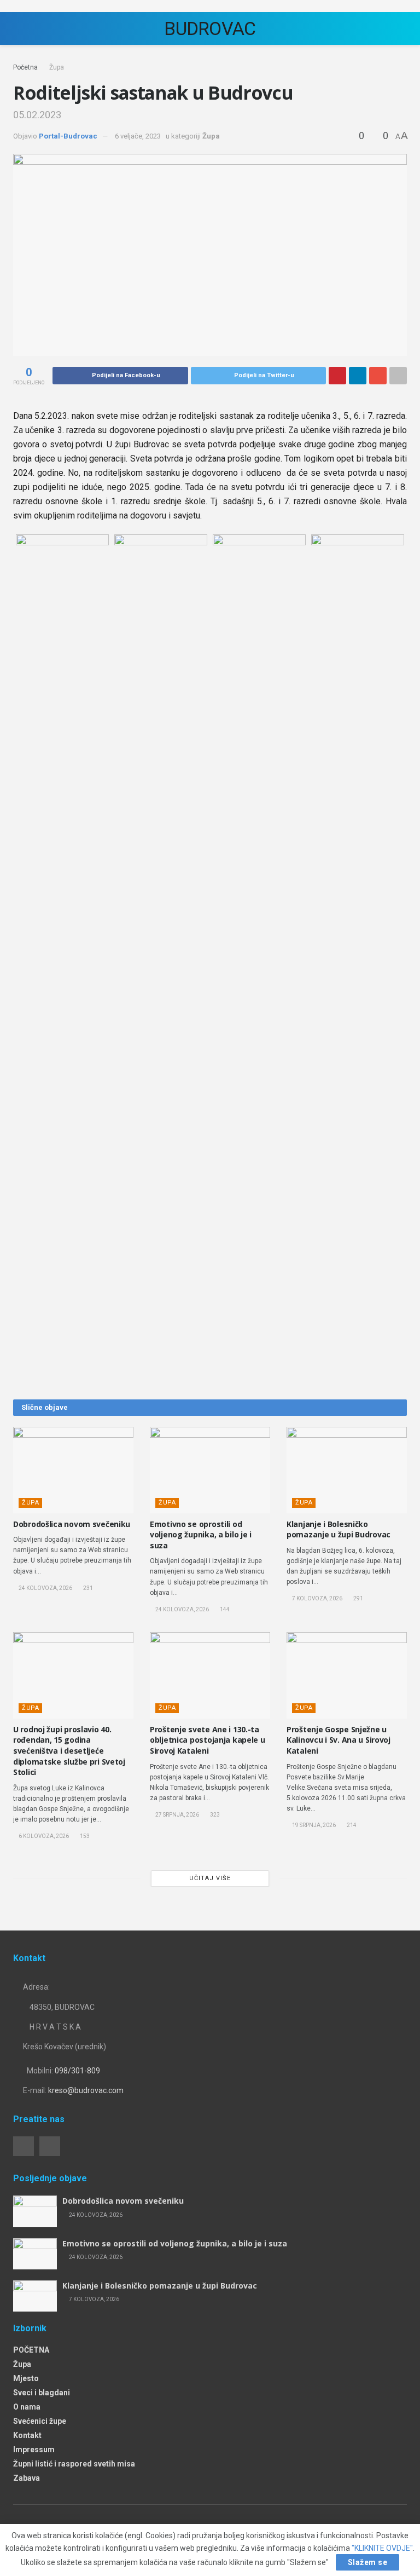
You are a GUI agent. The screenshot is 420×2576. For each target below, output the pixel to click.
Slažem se (368, 2562)
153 (84, 1836)
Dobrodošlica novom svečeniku (72, 1524)
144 (224, 1609)
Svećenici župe (40, 2421)
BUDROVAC (210, 28)
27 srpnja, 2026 (177, 1815)
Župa (57, 67)
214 (351, 1825)
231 (87, 1588)
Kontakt (27, 2435)
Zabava (27, 2478)
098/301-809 (77, 2071)
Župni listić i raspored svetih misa (74, 2464)
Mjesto (26, 2378)
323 (214, 1815)
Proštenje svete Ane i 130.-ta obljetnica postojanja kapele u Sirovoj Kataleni (208, 1740)
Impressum (34, 2450)
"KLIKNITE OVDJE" (382, 2548)
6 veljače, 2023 (138, 136)
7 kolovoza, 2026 (317, 1598)
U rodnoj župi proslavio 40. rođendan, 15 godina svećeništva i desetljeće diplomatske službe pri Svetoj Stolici (69, 1751)
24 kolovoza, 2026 (45, 1588)
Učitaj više (210, 1878)
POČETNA (31, 2350)
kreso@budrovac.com (86, 2090)
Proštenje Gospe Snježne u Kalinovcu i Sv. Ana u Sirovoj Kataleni (339, 1740)
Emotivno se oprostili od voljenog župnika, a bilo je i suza (201, 1535)
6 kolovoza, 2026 (43, 1836)
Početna (25, 67)
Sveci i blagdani (42, 2393)
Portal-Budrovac (68, 136)
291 (358, 1598)
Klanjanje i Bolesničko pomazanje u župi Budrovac (339, 1529)
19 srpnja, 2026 (313, 1825)
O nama (27, 2407)
